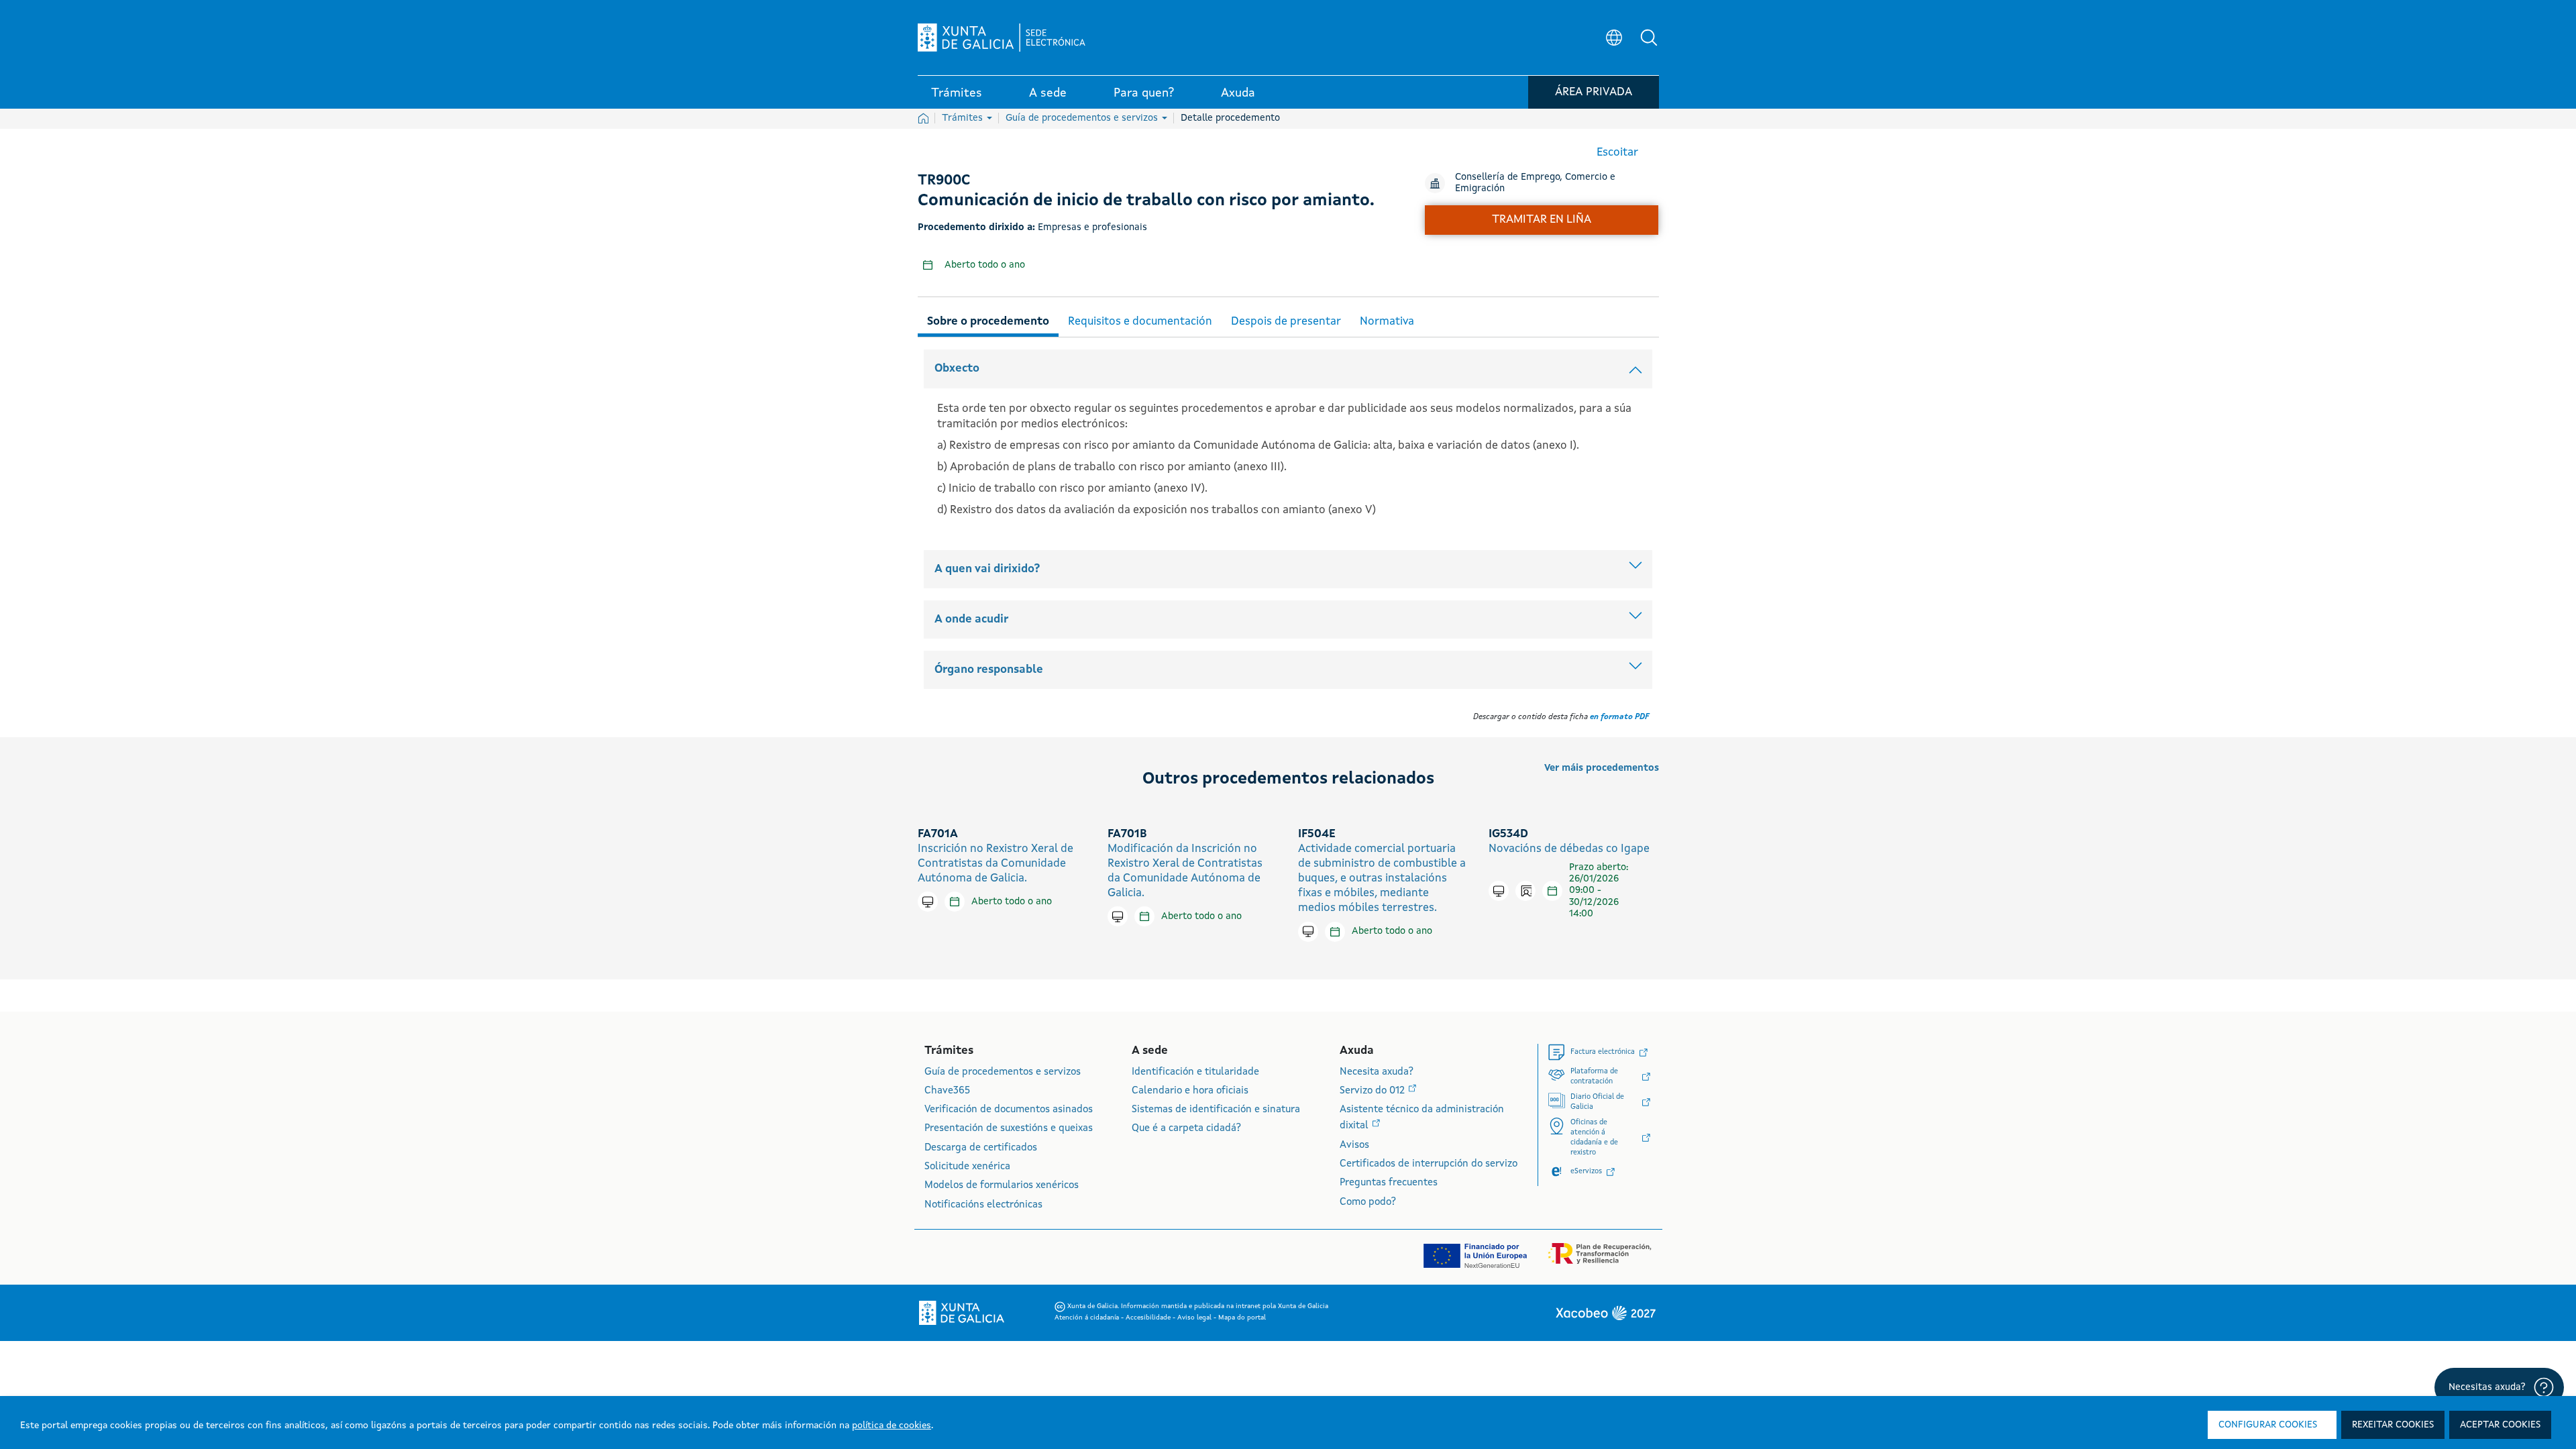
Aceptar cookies (2500, 1425)
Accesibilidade (1149, 1318)
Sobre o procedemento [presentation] (988, 322)
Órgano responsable (989, 670)
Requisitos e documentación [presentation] (1140, 322)
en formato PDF (1619, 717)
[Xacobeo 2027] (1605, 1313)
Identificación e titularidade (1195, 1072)
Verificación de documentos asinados (1009, 1110)
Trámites (964, 118)
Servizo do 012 (1374, 1091)
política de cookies (892, 1426)
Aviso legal (1195, 1318)
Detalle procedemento (1230, 118)
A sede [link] (1048, 93)
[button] (1649, 38)
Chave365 (947, 1091)
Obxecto (957, 369)
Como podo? (1368, 1202)
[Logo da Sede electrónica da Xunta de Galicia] (1002, 38)
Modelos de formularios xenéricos (1002, 1186)
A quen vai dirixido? (987, 569)
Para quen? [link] (1144, 93)
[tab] (988, 320)
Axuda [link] (1238, 93)
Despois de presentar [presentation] (1286, 322)
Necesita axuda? (1377, 1072)
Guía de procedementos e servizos (1083, 118)
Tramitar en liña (1542, 220)
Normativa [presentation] (1387, 322)
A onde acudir (971, 620)
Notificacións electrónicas (983, 1205)
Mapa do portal (1242, 1318)
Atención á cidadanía (1088, 1318)
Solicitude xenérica (967, 1167)
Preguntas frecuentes (1389, 1183)
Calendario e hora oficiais (1190, 1091)
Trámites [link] (957, 93)
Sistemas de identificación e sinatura (1216, 1110)
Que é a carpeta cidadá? (1186, 1129)
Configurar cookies (2268, 1425)
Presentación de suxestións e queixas (1009, 1129)
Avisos (1354, 1145)
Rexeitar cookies (2393, 1425)
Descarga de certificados (981, 1148)
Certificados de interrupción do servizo (1429, 1164)
